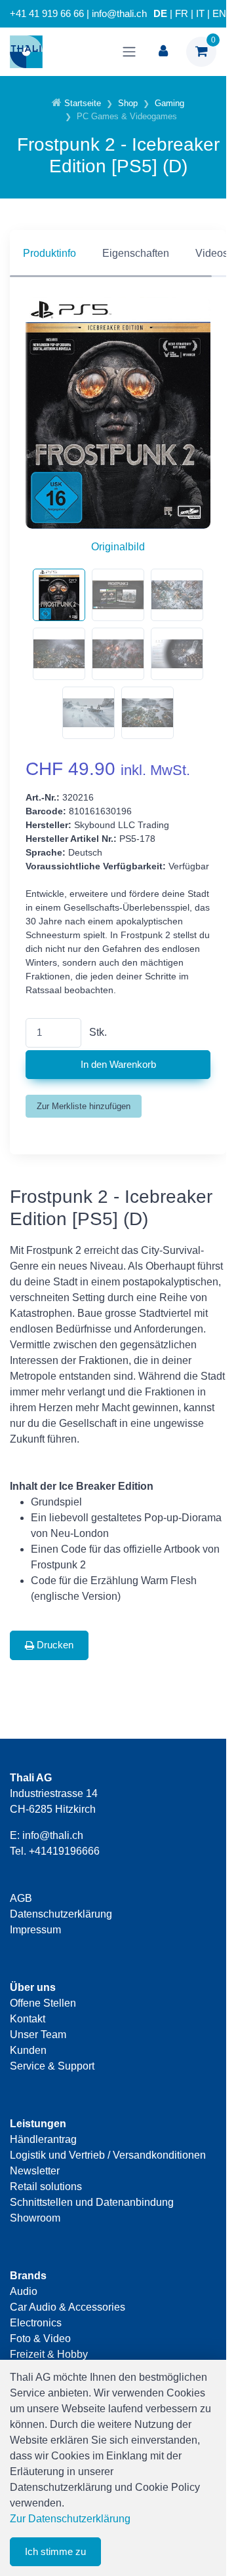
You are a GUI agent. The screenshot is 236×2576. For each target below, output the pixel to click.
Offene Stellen (43, 2003)
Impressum (35, 1930)
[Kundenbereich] (163, 52)
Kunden (28, 2050)
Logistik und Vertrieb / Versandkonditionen (108, 2155)
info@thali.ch (53, 1835)
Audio (24, 2291)
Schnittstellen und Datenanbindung (92, 2202)
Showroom (35, 2218)
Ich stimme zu (55, 2551)
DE (160, 14)
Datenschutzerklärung (61, 1914)
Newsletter (35, 2171)
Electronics (36, 2323)
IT (200, 14)
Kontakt (28, 2019)
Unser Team (38, 2035)
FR (182, 14)
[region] (118, 254)
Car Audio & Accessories (68, 2307)
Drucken (54, 1645)
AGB (21, 1898)
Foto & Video (40, 2339)
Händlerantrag (43, 2139)
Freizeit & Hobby (49, 2354)
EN (219, 14)
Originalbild (118, 547)
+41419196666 (64, 1851)
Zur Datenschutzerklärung (70, 2519)
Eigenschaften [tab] (136, 253)
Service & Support (52, 2066)
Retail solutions (46, 2187)
